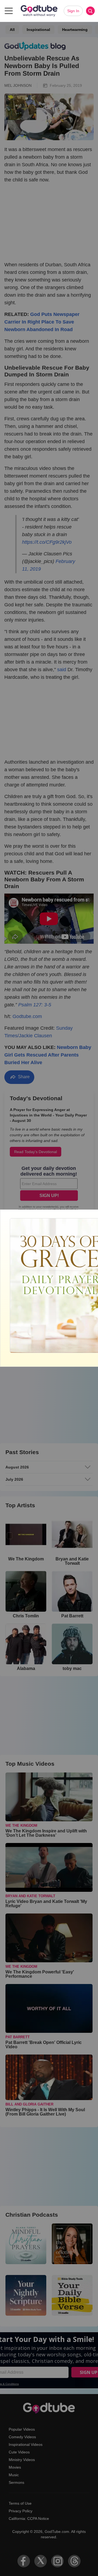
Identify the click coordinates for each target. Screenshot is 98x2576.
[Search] (90, 11)
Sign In (73, 11)
